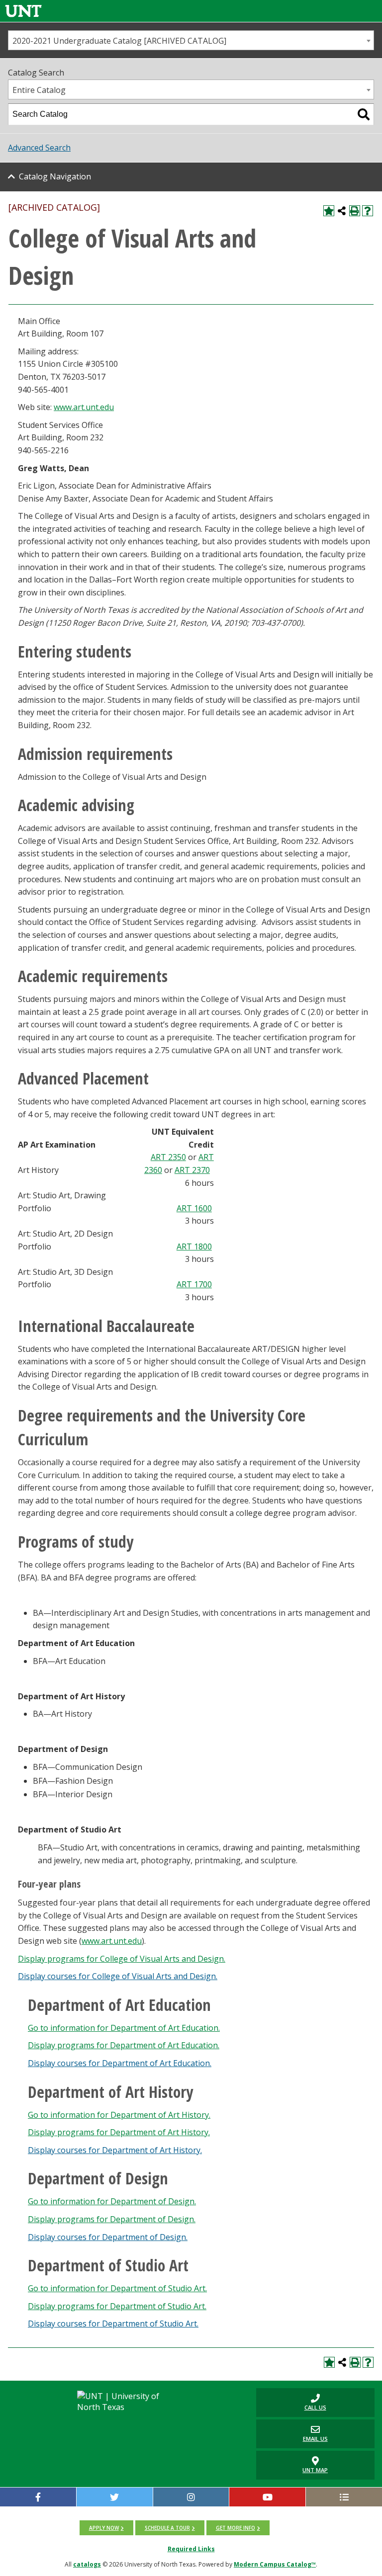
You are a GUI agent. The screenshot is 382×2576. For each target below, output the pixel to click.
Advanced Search (39, 148)
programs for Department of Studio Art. (117, 2306)
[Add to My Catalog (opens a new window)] (329, 211)
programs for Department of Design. (112, 2219)
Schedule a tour (167, 2528)
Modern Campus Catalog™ (275, 2564)
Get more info (236, 2528)
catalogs (87, 2564)
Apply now (104, 2528)
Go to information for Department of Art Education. (124, 2028)
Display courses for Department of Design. (108, 2237)
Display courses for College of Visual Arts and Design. (118, 1976)
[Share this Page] (342, 211)
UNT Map (315, 2470)
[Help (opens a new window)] (368, 211)
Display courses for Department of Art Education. (120, 2063)
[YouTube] (267, 2497)
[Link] (23, 11)
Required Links (191, 2549)
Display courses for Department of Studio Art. (113, 2324)
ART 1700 (194, 1284)
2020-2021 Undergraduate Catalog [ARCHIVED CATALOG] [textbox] (119, 41)
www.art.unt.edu (84, 407)
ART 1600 (194, 1208)
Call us (291, 2402)
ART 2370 (192, 1170)
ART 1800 (194, 1246)
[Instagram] (191, 2497)
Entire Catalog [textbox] (39, 90)
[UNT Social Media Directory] (344, 2497)
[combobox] (191, 40)
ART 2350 (168, 1157)
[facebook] (38, 2497)
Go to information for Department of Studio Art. (117, 2288)
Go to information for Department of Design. (112, 2201)
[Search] (364, 114)
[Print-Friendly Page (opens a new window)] (355, 211)
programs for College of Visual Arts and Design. (122, 1959)
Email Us (292, 2434)
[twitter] (115, 2497)
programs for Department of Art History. (119, 2132)
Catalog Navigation (55, 176)
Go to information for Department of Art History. (119, 2115)
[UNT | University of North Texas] (127, 2402)
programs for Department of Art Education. (124, 2045)
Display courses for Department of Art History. (115, 2150)
